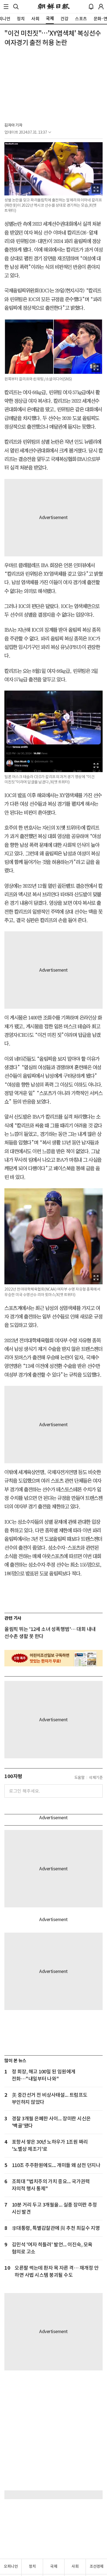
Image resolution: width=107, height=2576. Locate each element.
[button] (6, 7)
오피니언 (11, 2566)
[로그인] (101, 7)
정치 (32, 2566)
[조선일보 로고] (54, 7)
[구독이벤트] (54, 1658)
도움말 (80, 1778)
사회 (75, 2566)
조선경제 (97, 2566)
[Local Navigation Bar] (6, 7)
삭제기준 (96, 1778)
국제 (54, 2566)
